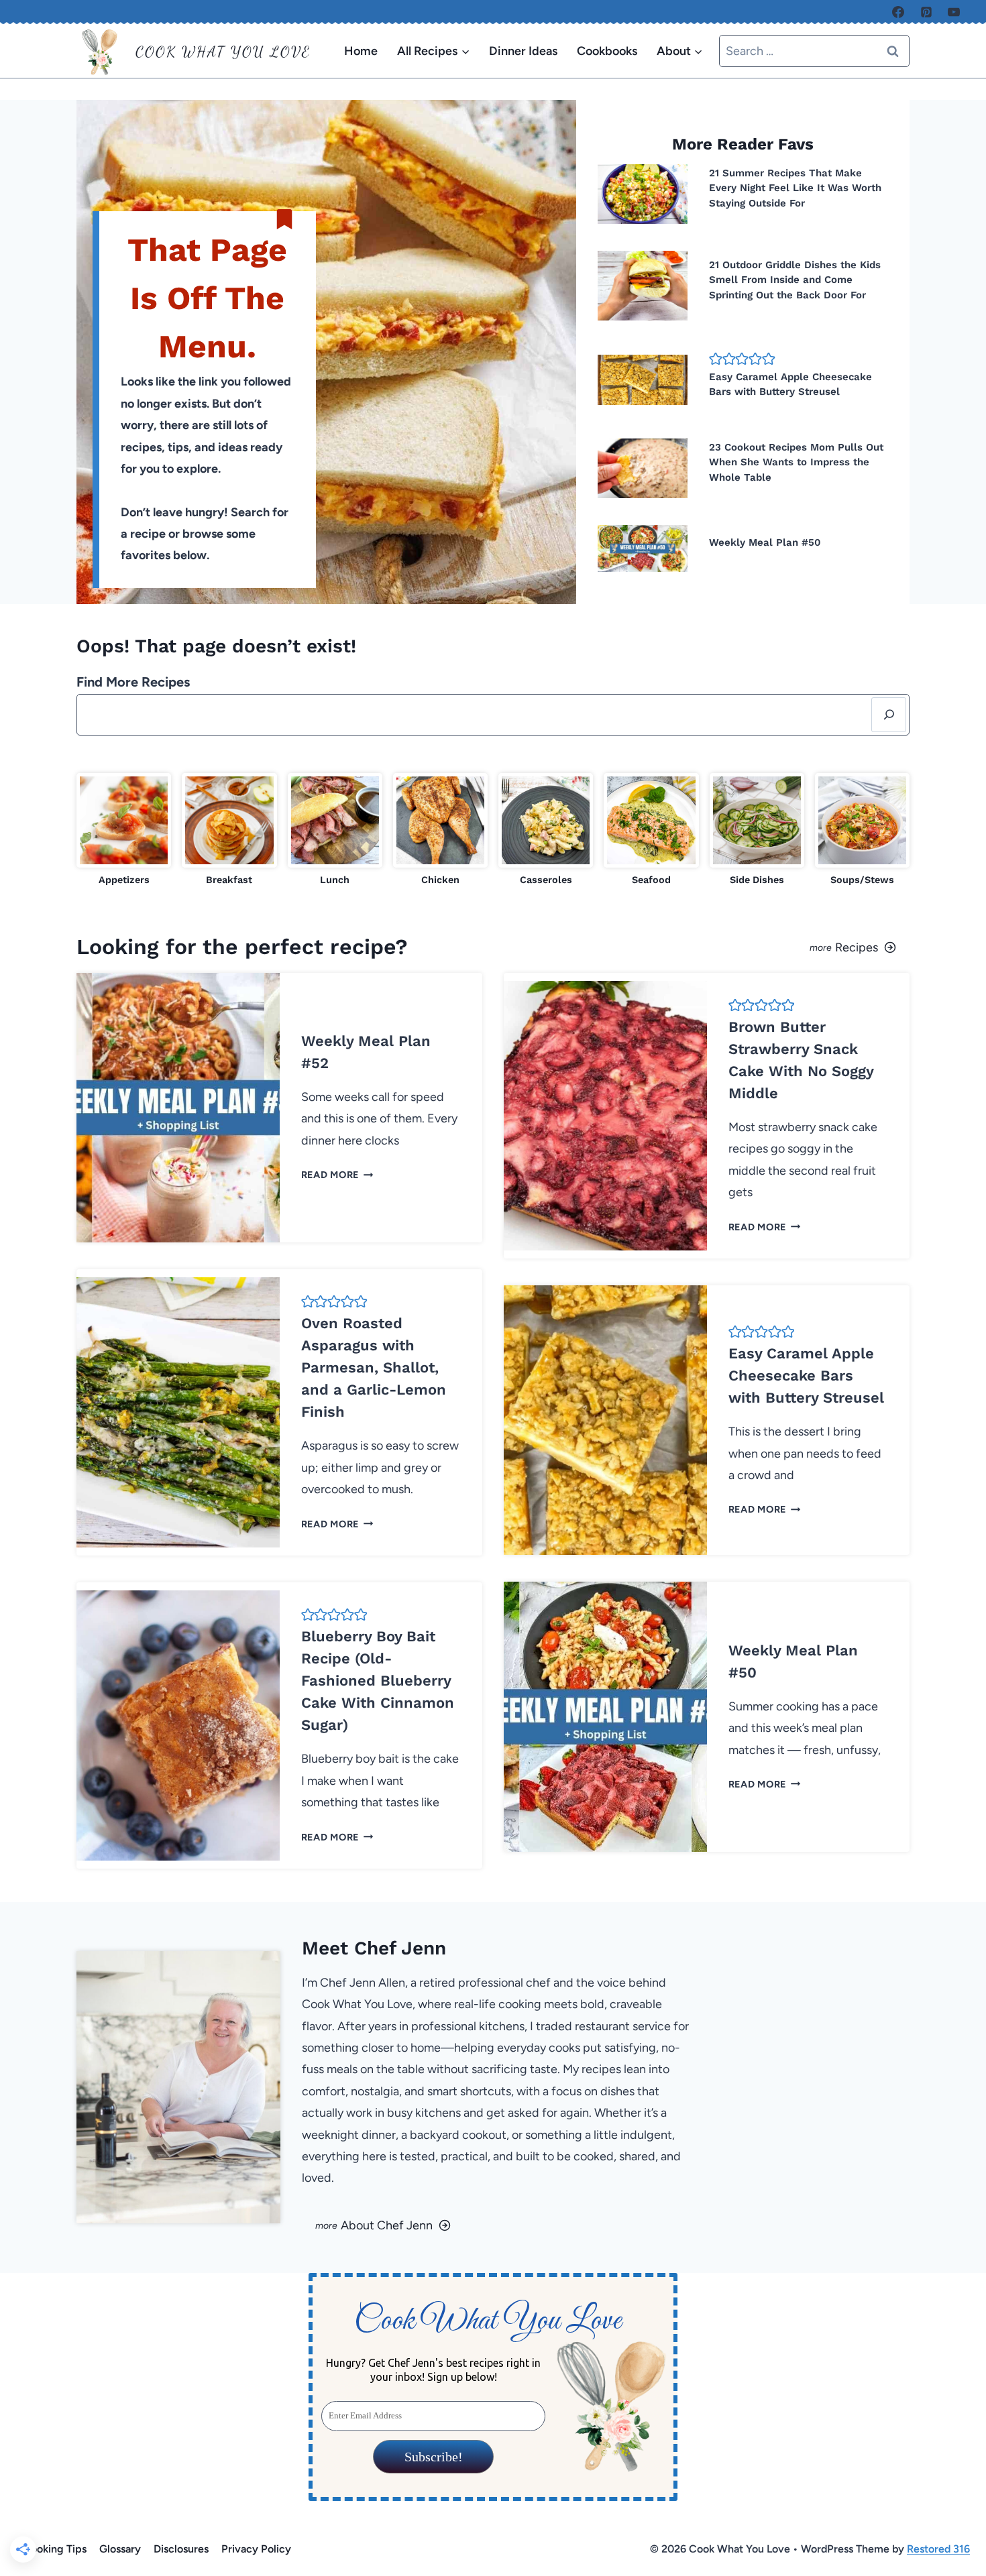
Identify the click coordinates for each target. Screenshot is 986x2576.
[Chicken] (440, 830)
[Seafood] (651, 830)
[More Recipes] (707, 947)
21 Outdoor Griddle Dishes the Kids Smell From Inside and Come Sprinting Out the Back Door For (795, 280)
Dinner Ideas (523, 51)
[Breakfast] (229, 830)
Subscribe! (433, 2457)
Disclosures (181, 2549)
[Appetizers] (124, 830)
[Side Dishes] (757, 830)
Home (361, 51)
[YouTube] (954, 12)
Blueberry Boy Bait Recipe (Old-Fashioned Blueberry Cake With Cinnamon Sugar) (378, 1681)
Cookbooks (607, 51)
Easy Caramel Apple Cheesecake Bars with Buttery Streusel (806, 1375)
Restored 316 (938, 2549)
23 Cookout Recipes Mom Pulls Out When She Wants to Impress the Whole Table (796, 462)
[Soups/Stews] (862, 830)
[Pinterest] (926, 12)
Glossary (120, 2549)
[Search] (889, 715)
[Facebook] (898, 12)
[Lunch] (335, 830)
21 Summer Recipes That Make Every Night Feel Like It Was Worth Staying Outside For (795, 188)
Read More (335, 1175)
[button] (716, 358)
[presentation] (643, 194)
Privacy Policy (256, 2549)
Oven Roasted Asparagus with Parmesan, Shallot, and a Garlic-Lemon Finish (374, 1367)
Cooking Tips (55, 2549)
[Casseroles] (546, 830)
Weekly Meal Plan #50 (765, 542)
